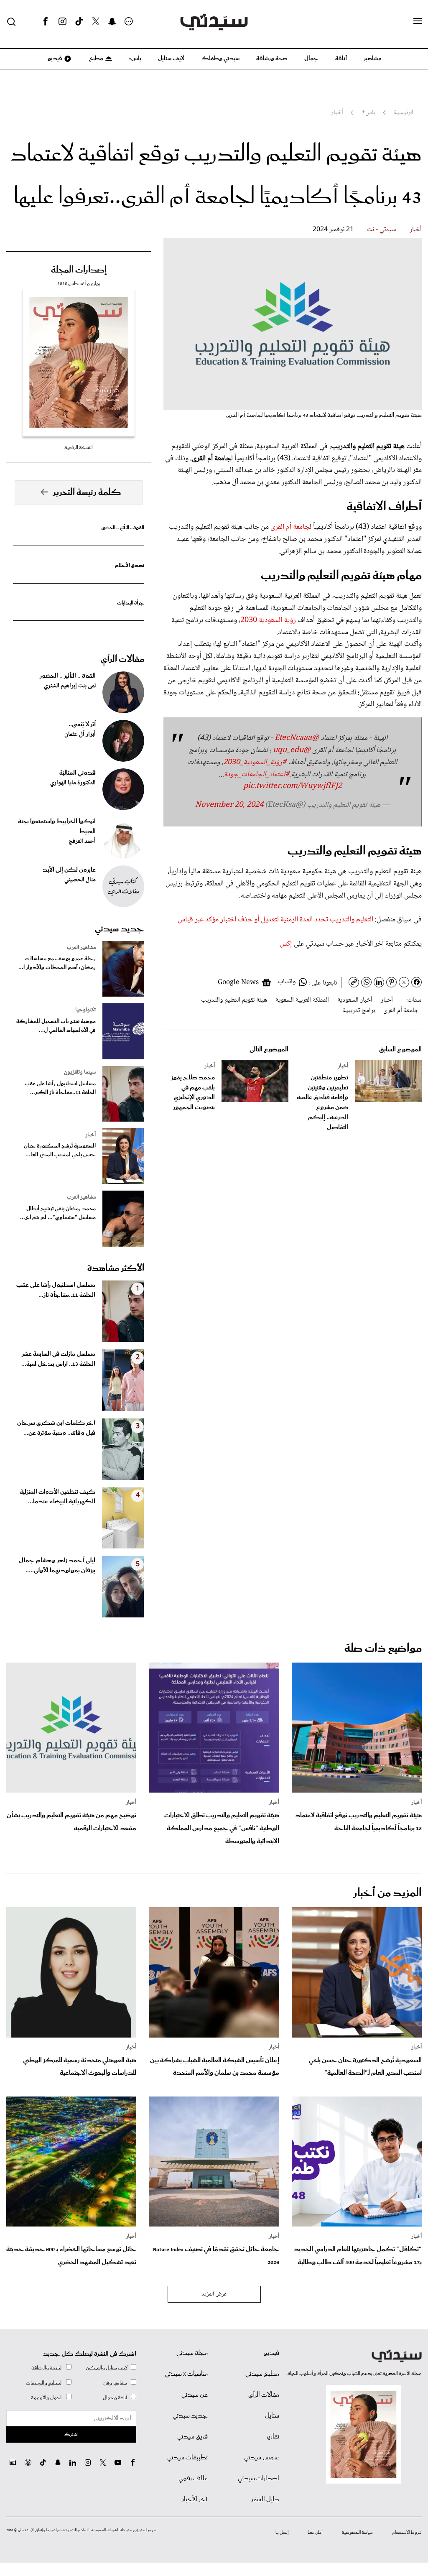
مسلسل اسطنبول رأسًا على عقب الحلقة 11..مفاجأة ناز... (56, 1290)
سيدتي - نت (382, 230)
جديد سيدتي (120, 929)
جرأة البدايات (131, 603)
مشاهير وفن (115, 2383)
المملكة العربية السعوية (302, 1000)
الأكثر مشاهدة (116, 1268)
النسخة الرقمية (79, 448)
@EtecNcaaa (297, 738)
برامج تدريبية (359, 1011)
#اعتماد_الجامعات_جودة (257, 775)
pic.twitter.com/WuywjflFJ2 (293, 786)
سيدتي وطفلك (220, 59)
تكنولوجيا (85, 1010)
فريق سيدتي (192, 2437)
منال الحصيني (80, 880)
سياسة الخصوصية (357, 2533)
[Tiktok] (79, 22)
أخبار (416, 230)
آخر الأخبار (195, 2499)
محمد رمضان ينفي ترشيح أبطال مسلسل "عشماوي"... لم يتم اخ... (58, 1213)
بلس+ (135, 59)
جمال (311, 59)
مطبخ (96, 59)
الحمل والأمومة (47, 2398)
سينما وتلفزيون (80, 1072)
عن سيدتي (195, 2395)
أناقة (341, 59)
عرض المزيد (214, 2294)
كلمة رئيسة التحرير (87, 492)
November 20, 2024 (229, 805)
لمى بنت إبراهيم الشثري (70, 686)
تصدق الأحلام (130, 565)
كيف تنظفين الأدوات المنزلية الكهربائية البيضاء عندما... (57, 1497)
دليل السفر (265, 2499)
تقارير (273, 2437)
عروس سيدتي (262, 2458)
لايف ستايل (171, 59)
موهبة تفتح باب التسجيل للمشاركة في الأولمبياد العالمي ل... (56, 1026)
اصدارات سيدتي (259, 2479)
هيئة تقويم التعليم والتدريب (234, 1000)
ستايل (272, 2416)
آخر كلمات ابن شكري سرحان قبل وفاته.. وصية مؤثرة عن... (56, 1428)
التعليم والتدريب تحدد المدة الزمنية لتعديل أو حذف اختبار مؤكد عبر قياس (275, 920)
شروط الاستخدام (407, 2533)
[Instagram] (62, 22)
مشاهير (373, 59)
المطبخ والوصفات (44, 2383)
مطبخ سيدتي (262, 2374)
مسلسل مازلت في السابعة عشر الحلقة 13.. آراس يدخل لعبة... (58, 1359)
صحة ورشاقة (272, 59)
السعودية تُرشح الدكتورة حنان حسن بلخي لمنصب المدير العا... (60, 1150)
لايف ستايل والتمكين (107, 2368)
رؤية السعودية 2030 (268, 620)
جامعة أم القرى (290, 527)
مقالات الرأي (122, 659)
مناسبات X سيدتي (186, 2374)
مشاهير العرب (81, 948)
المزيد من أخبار (387, 1893)
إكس (286, 944)
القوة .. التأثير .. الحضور (122, 528)
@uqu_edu (292, 750)
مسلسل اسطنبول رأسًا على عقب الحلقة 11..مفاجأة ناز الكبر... (60, 1088)
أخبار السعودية (355, 1000)
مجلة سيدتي (192, 2353)
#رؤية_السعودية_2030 (255, 763)
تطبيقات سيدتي (187, 2458)
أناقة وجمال (115, 2398)
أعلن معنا (315, 2533)
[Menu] (418, 21)
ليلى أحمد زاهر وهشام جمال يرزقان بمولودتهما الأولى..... (57, 1566)
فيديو (54, 59)
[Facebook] (46, 22)
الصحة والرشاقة (47, 2368)
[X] (96, 22)
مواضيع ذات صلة (383, 1649)
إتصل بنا (282, 2533)
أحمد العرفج (82, 842)
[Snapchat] (112, 22)
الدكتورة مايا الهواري (73, 783)
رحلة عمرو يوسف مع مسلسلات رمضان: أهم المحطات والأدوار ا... (57, 963)
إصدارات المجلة (79, 270)
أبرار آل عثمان (80, 735)
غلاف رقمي (193, 2479)
